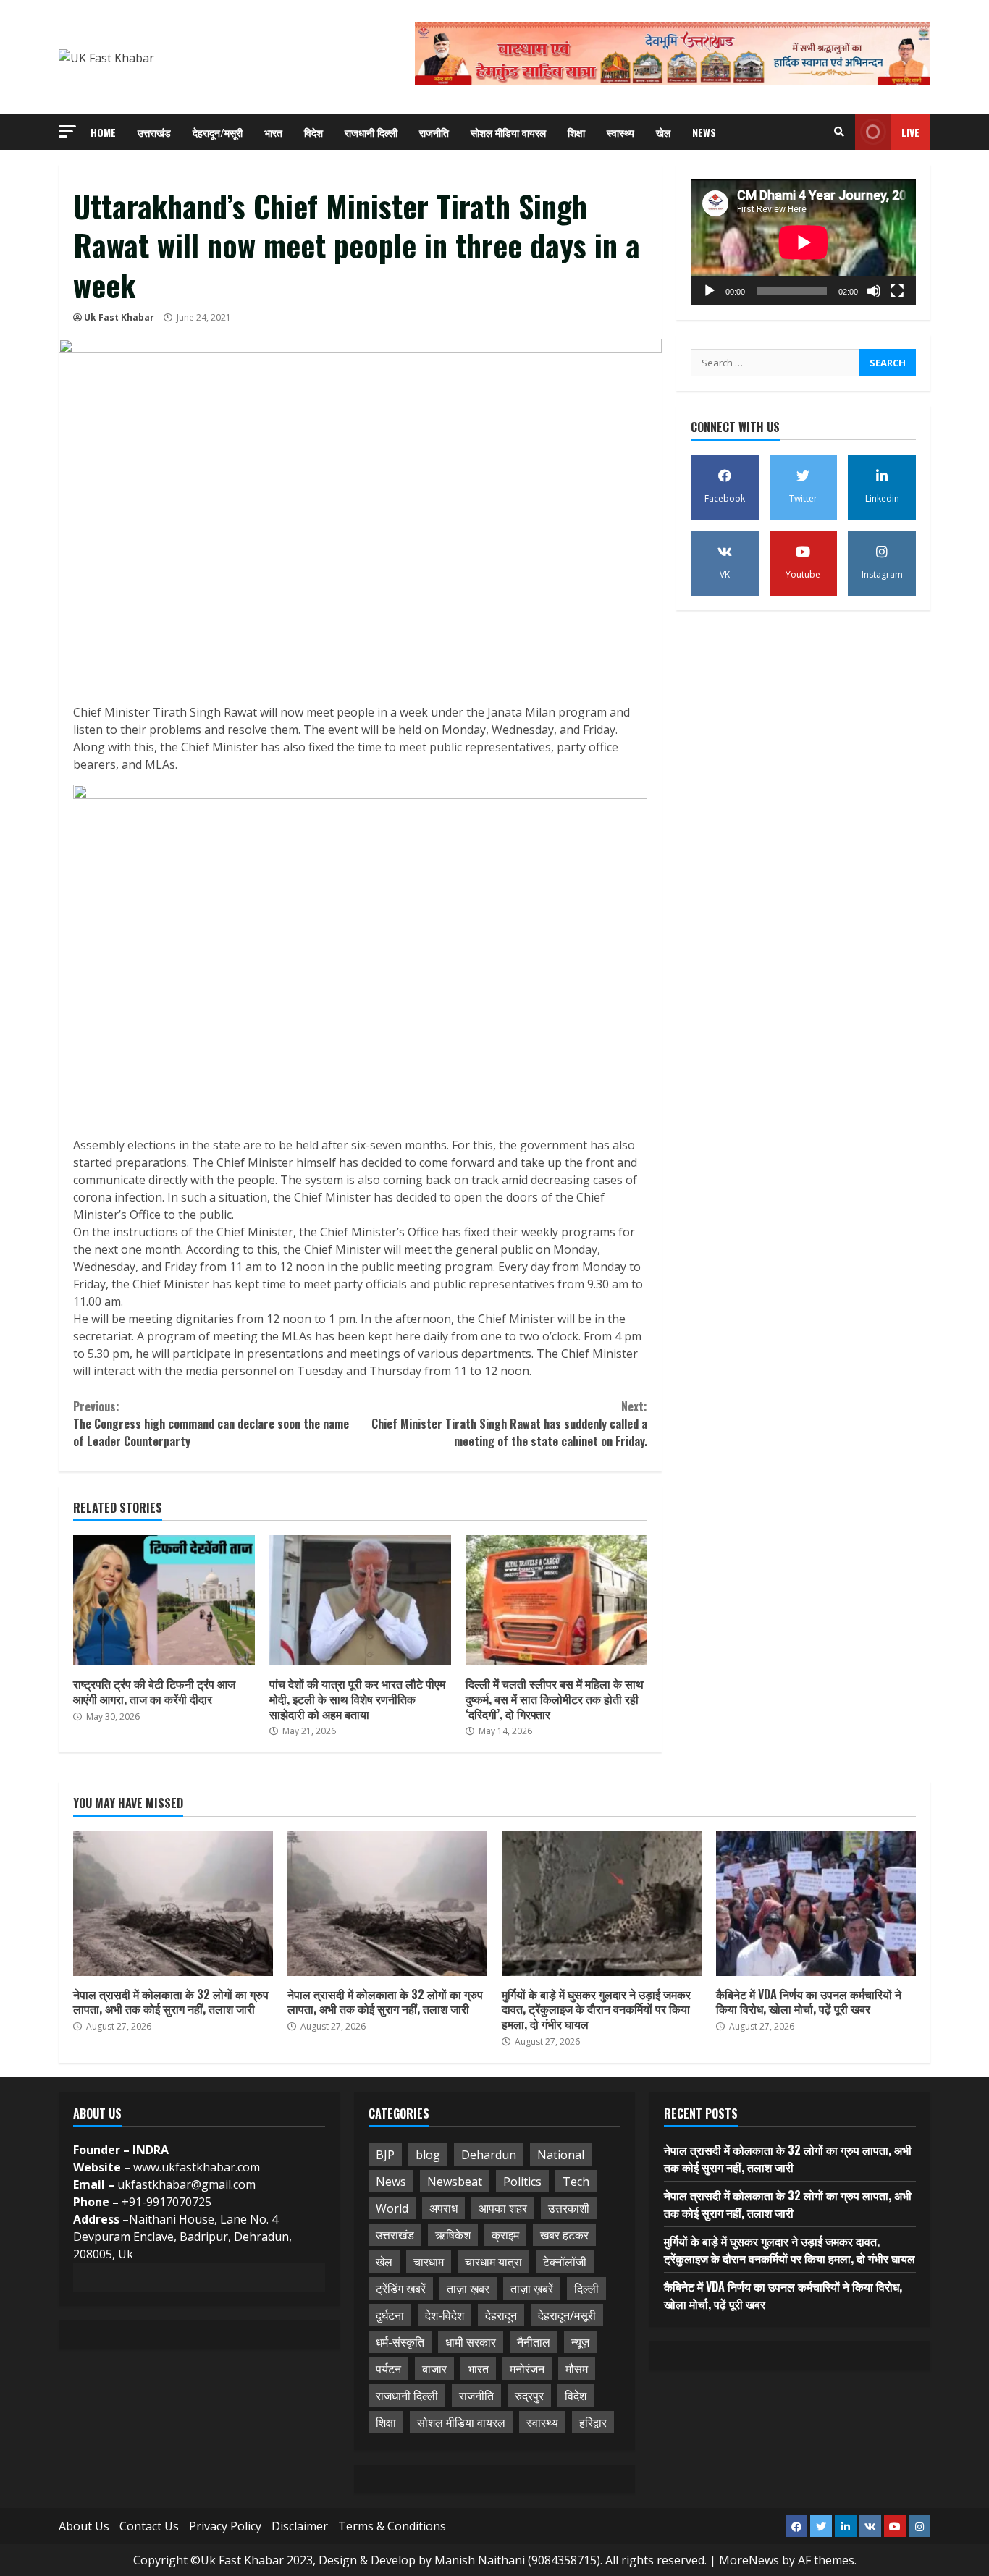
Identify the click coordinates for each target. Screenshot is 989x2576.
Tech (576, 2182)
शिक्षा (576, 132)
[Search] (839, 132)
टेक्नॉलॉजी (565, 2262)
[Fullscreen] (897, 291)
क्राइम (505, 2235)
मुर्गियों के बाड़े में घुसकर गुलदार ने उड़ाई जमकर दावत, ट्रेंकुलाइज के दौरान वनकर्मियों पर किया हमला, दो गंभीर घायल (602, 1904)
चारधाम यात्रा (493, 2262)
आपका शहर (503, 2208)
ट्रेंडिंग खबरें (401, 2289)
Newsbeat (455, 2182)
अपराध (443, 2208)
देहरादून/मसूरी (218, 132)
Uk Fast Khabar (119, 317)
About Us (84, 2526)
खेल (663, 132)
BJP (385, 2155)
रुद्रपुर (529, 2396)
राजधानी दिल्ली (371, 132)
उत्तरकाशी (569, 2208)
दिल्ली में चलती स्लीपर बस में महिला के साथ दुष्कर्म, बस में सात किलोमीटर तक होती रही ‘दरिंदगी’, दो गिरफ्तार (556, 1600)
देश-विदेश (445, 2315)
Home (103, 132)
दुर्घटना (390, 2315)
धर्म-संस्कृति (400, 2342)
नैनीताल (534, 2342)
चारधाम (429, 2262)
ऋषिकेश (453, 2235)
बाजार (434, 2369)
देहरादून (501, 2315)
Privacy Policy (225, 2526)
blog (428, 2155)
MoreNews (749, 2560)
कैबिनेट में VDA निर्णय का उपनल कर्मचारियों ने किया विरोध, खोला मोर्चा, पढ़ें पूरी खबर (816, 1904)
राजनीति (434, 132)
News (704, 132)
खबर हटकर (564, 2235)
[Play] (710, 291)
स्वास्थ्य (620, 132)
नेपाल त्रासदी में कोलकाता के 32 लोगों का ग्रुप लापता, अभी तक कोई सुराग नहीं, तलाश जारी (173, 1904)
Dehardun (489, 2155)
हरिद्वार (593, 2423)
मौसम (577, 2369)
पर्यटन (388, 2369)
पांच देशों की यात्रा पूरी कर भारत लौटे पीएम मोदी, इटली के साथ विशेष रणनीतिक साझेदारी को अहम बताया (360, 1600)
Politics (522, 2182)
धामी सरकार (471, 2342)
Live (910, 132)
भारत (273, 132)
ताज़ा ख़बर (468, 2289)
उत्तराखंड (154, 132)
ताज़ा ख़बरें (532, 2289)
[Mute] (874, 291)
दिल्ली (586, 2289)
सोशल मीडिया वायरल (508, 132)
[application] (803, 242)
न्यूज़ (580, 2342)
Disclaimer (300, 2526)
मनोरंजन (527, 2369)
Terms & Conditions (392, 2526)
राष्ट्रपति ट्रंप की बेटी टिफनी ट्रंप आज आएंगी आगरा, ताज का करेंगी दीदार (164, 1600)
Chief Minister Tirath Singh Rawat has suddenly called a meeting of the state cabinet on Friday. (509, 1424)
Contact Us (149, 2526)
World (392, 2208)
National (561, 2155)
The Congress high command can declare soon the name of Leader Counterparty (211, 1424)
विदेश (313, 132)
